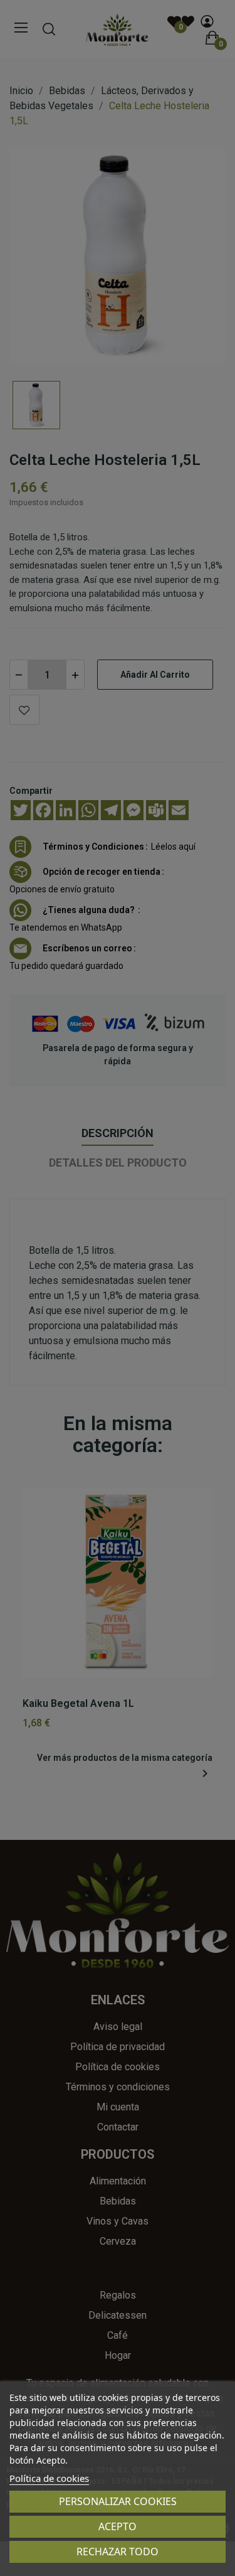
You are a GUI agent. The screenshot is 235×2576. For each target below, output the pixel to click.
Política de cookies (49, 2478)
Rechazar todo (118, 2552)
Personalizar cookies (118, 2501)
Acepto (118, 2526)
